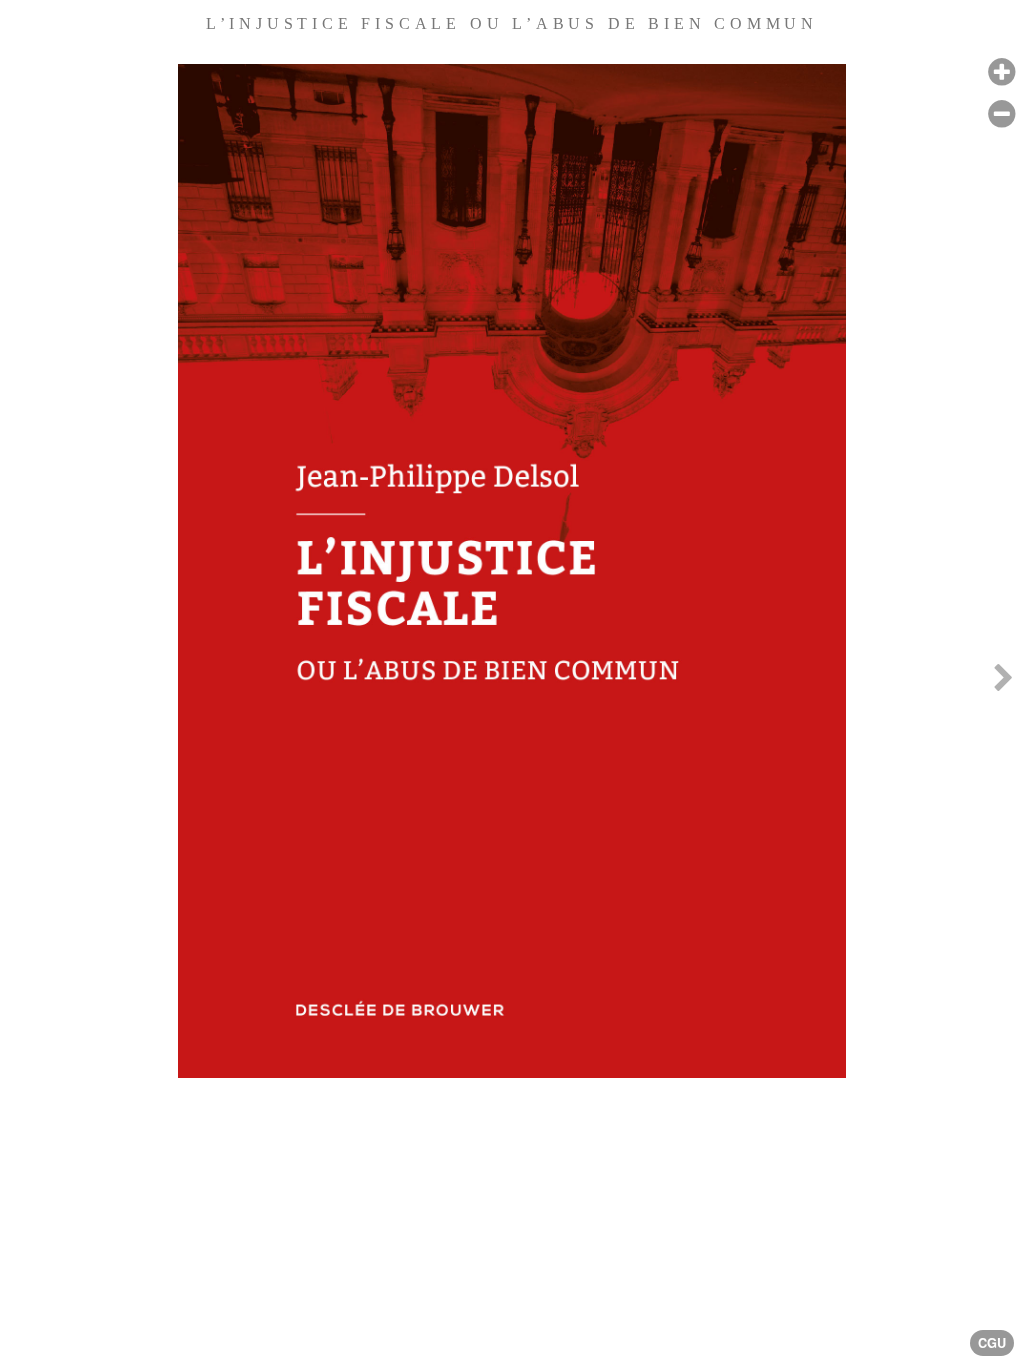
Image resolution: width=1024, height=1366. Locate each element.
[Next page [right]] (1003, 683)
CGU (992, 1343)
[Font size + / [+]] (1001, 72)
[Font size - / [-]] (1001, 114)
